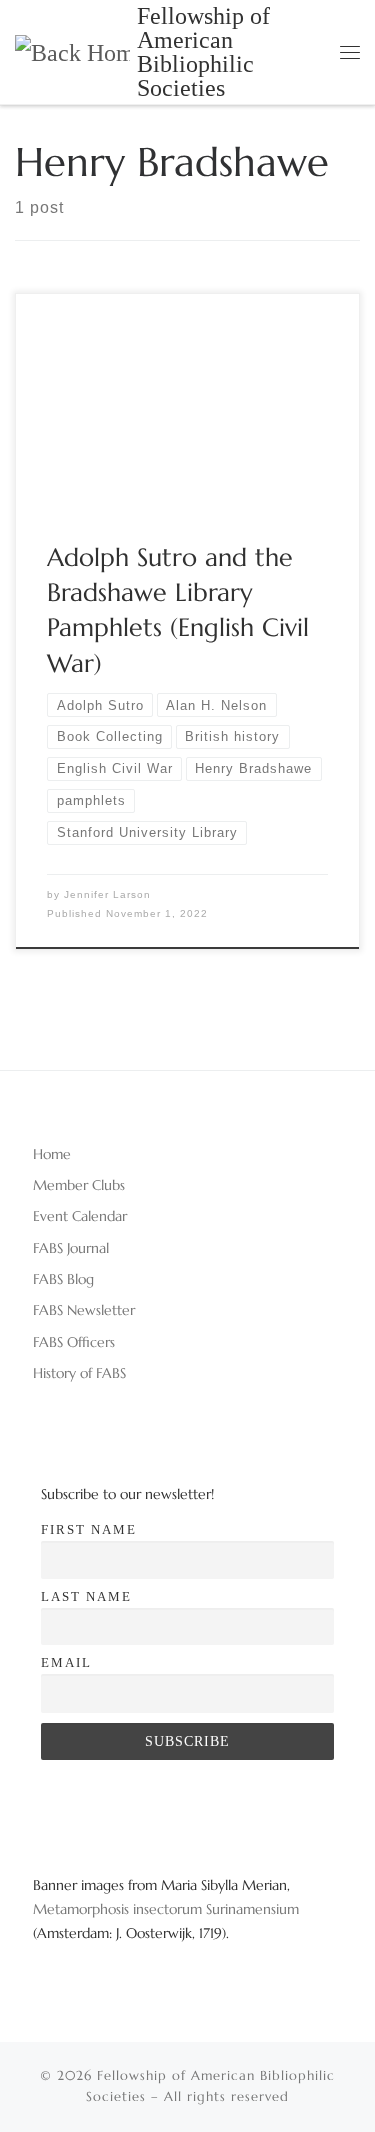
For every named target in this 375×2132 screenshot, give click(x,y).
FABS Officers (74, 1342)
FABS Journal (71, 1248)
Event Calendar (80, 1216)
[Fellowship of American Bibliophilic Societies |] (72, 51)
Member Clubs (79, 1185)
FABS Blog (63, 1279)
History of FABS (79, 1373)
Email (66, 1662)
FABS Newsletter (84, 1310)
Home (52, 1154)
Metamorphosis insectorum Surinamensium (166, 1909)
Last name (86, 1596)
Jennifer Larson (107, 894)
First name (89, 1529)
